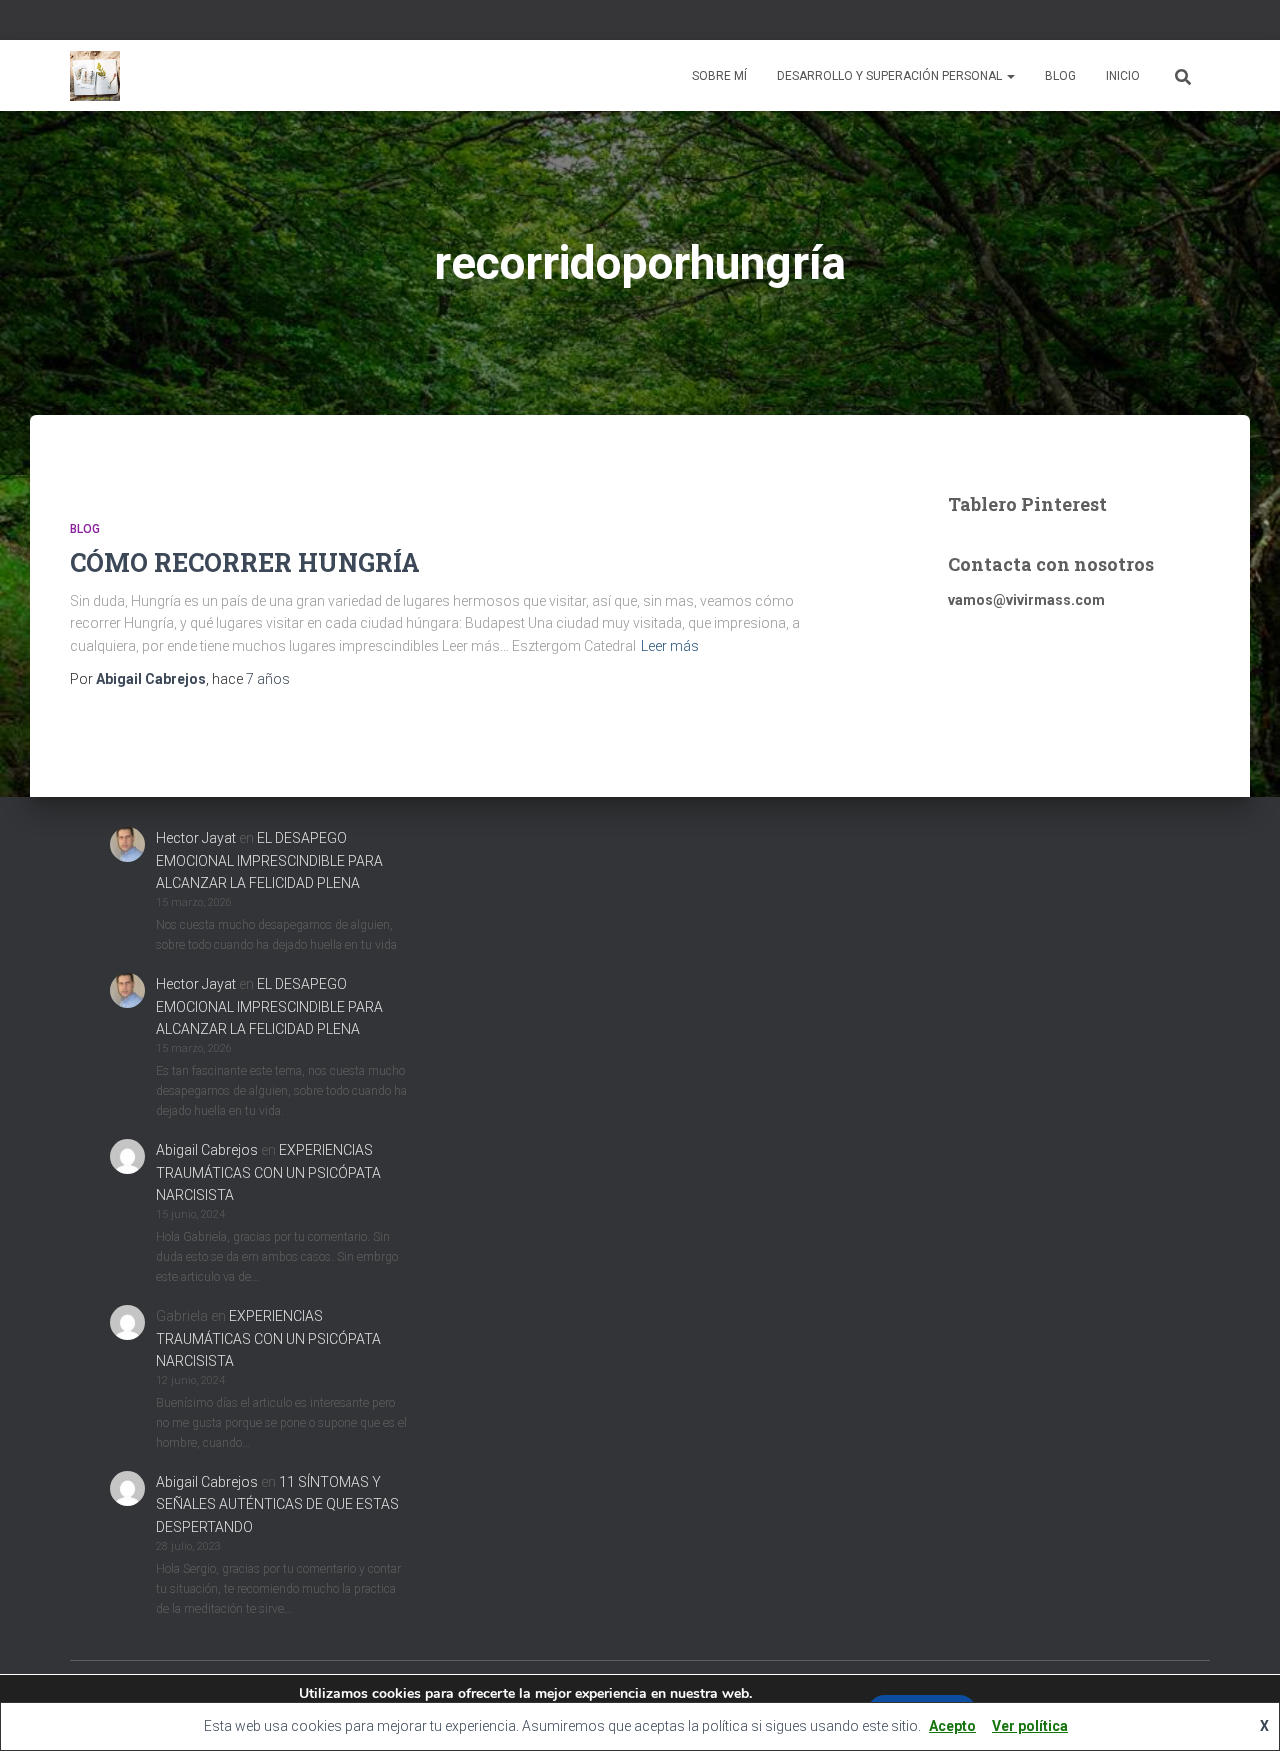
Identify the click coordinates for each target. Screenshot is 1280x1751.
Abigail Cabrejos (207, 1150)
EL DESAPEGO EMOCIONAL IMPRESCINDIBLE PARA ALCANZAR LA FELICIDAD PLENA (269, 860)
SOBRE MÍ (719, 76)
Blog (1060, 76)
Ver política (1030, 1726)
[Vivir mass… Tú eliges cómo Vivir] (95, 76)
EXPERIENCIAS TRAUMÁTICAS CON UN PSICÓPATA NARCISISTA (268, 1172)
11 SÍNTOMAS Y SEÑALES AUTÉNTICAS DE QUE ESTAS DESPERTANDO (277, 1504)
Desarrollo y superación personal (891, 76)
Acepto (952, 1726)
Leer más (670, 646)
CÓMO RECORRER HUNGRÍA (245, 562)
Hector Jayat (196, 838)
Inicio (1123, 76)
